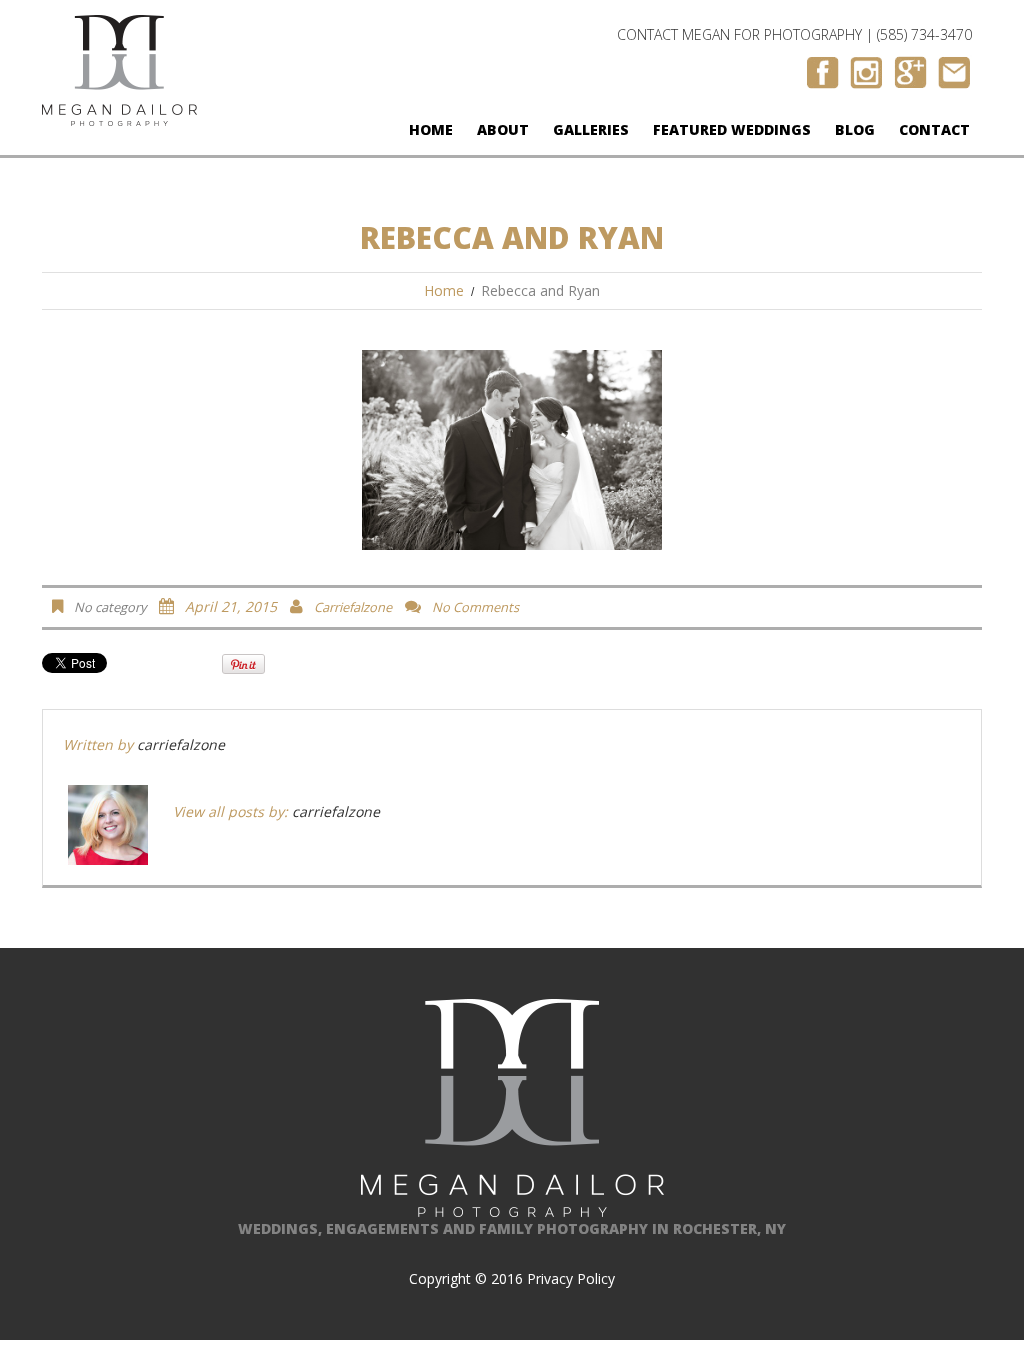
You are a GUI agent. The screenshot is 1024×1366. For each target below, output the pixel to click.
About (503, 129)
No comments (475, 607)
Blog (855, 129)
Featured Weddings (732, 129)
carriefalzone (353, 607)
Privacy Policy (571, 1278)
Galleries (591, 129)
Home (431, 129)
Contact (934, 129)
